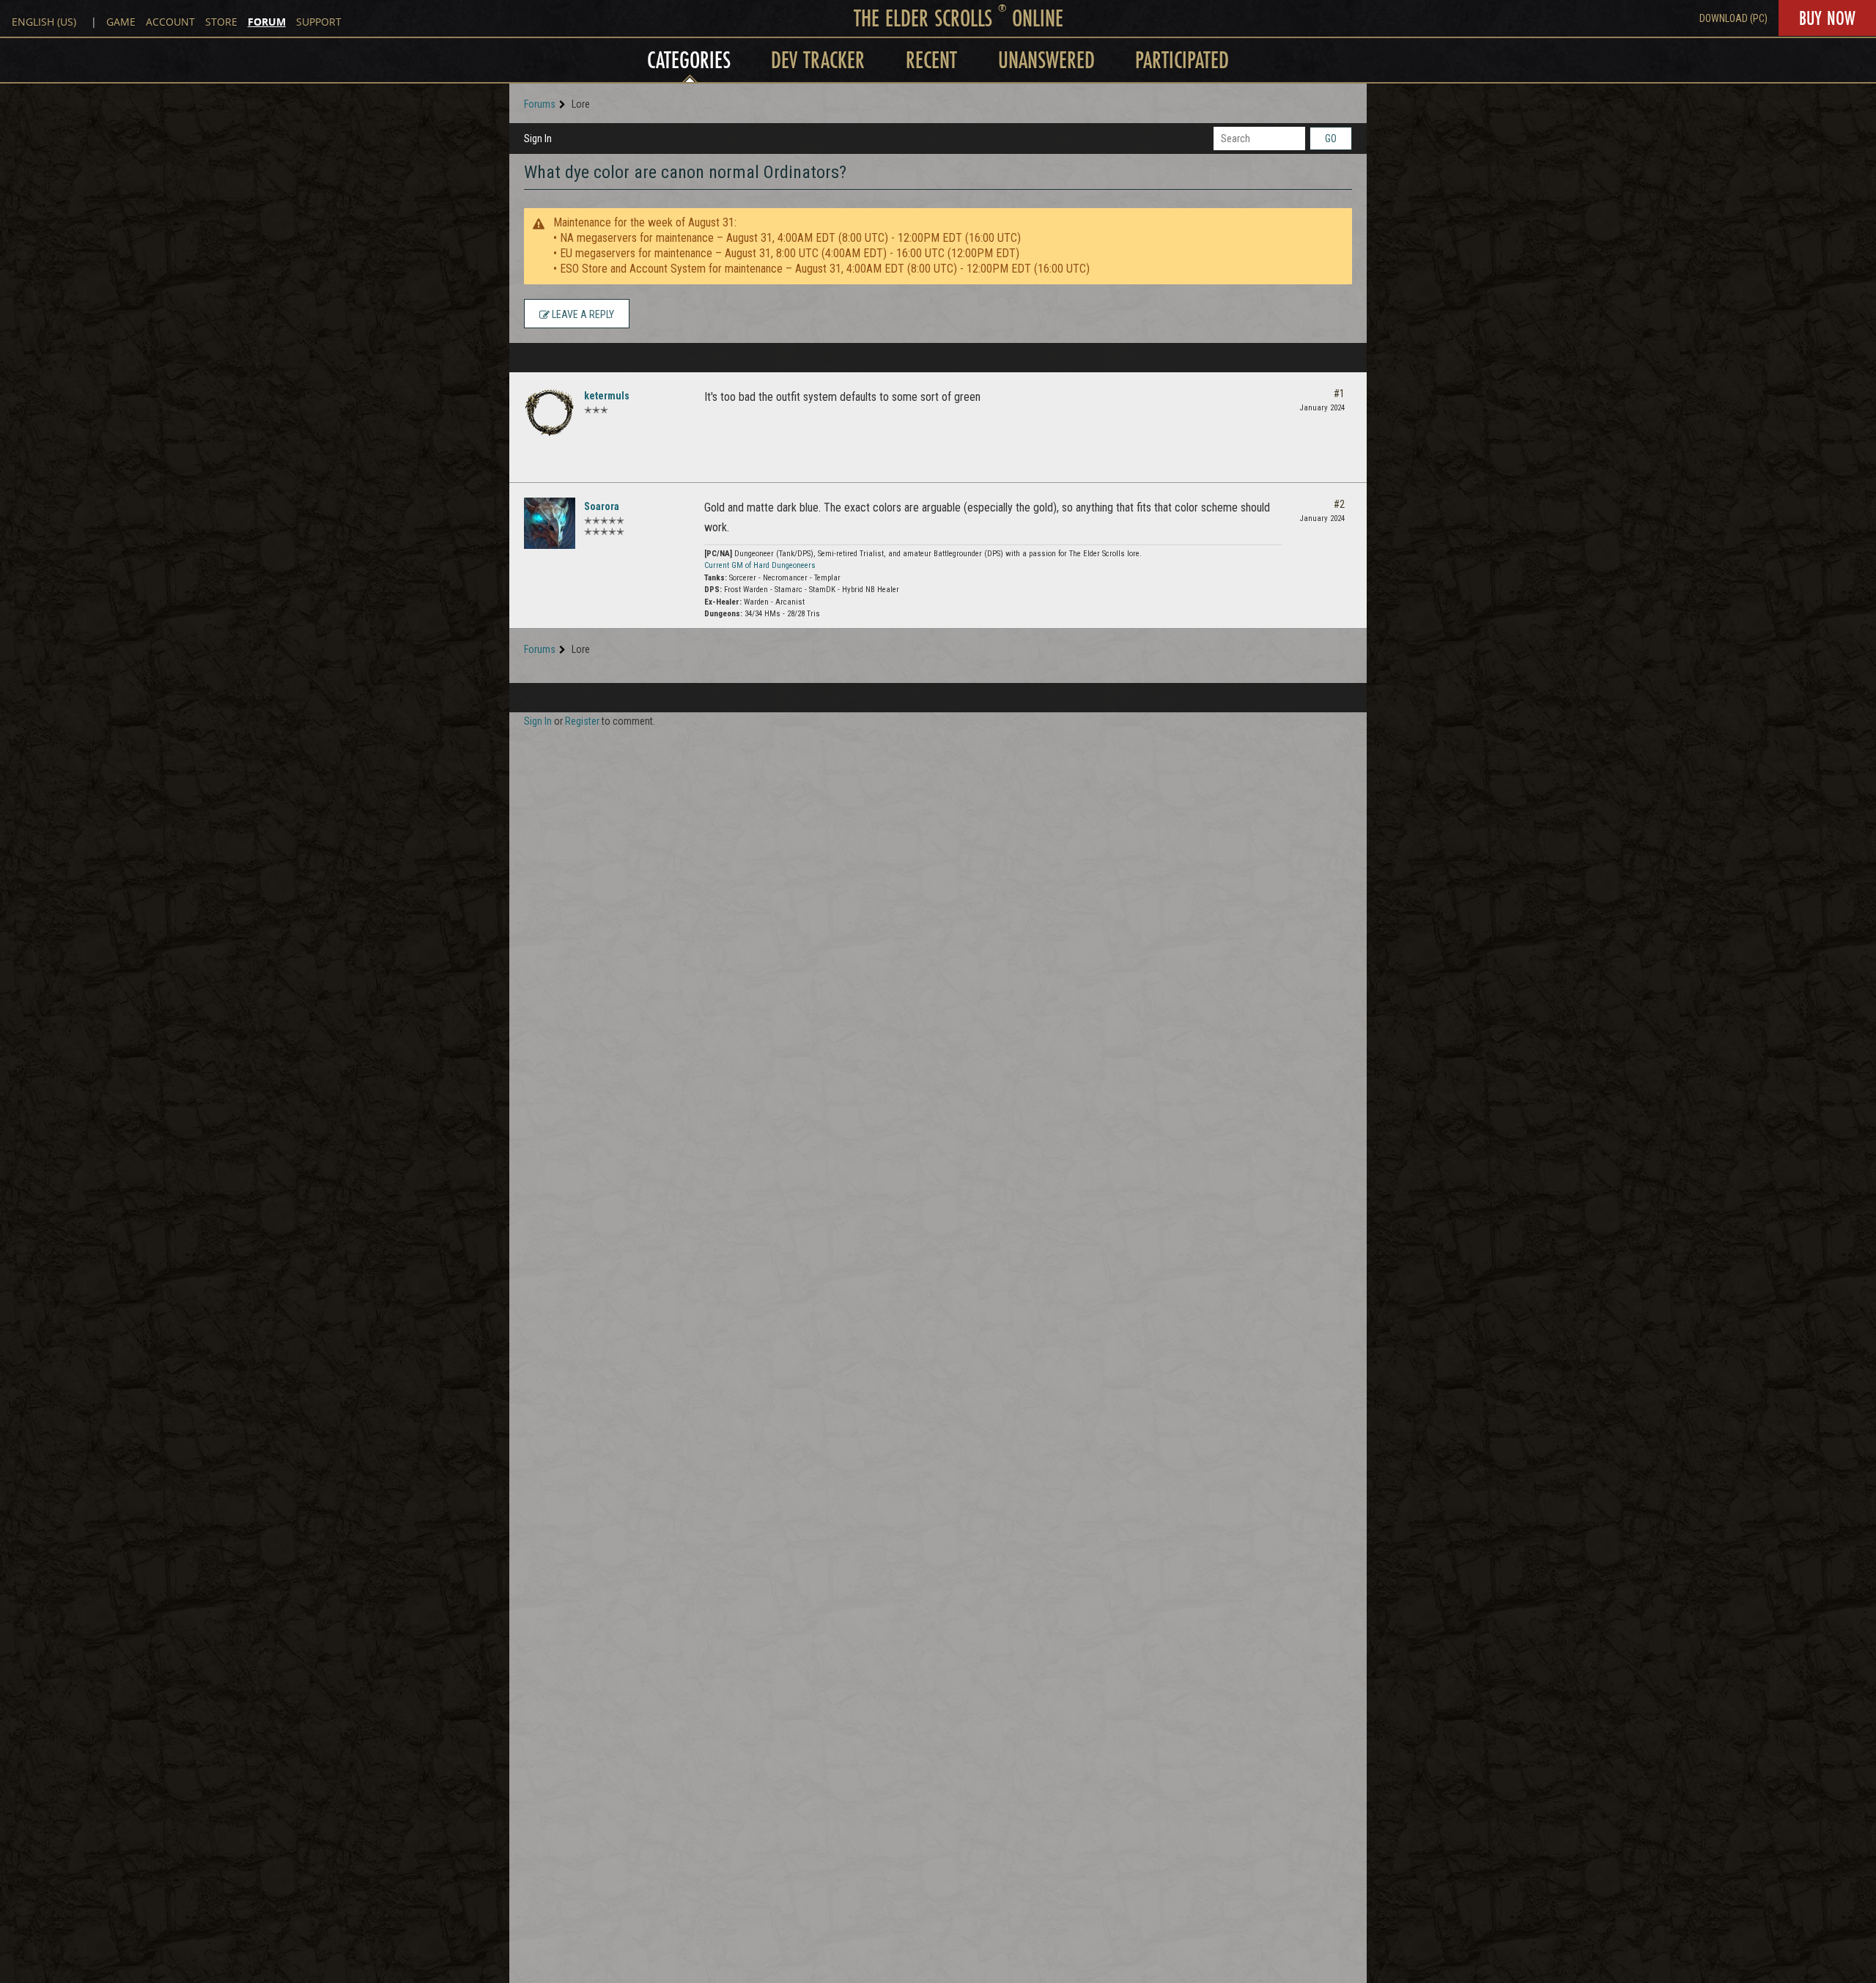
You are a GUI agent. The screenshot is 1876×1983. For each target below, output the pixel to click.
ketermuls (607, 396)
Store (221, 22)
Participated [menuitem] (1182, 60)
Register (582, 721)
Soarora (602, 506)
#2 (1339, 504)
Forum (267, 22)
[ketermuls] (550, 413)
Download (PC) (1733, 18)
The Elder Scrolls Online (959, 18)
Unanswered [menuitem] (1046, 60)
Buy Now (1827, 18)
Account (170, 22)
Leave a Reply (582, 314)
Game (121, 22)
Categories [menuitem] (689, 60)
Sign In (538, 139)
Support (319, 22)
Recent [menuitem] (931, 60)
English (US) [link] (44, 22)
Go (1331, 139)
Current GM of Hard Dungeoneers (760, 565)
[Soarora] (550, 523)
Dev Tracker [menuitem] (818, 60)
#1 (1339, 394)
